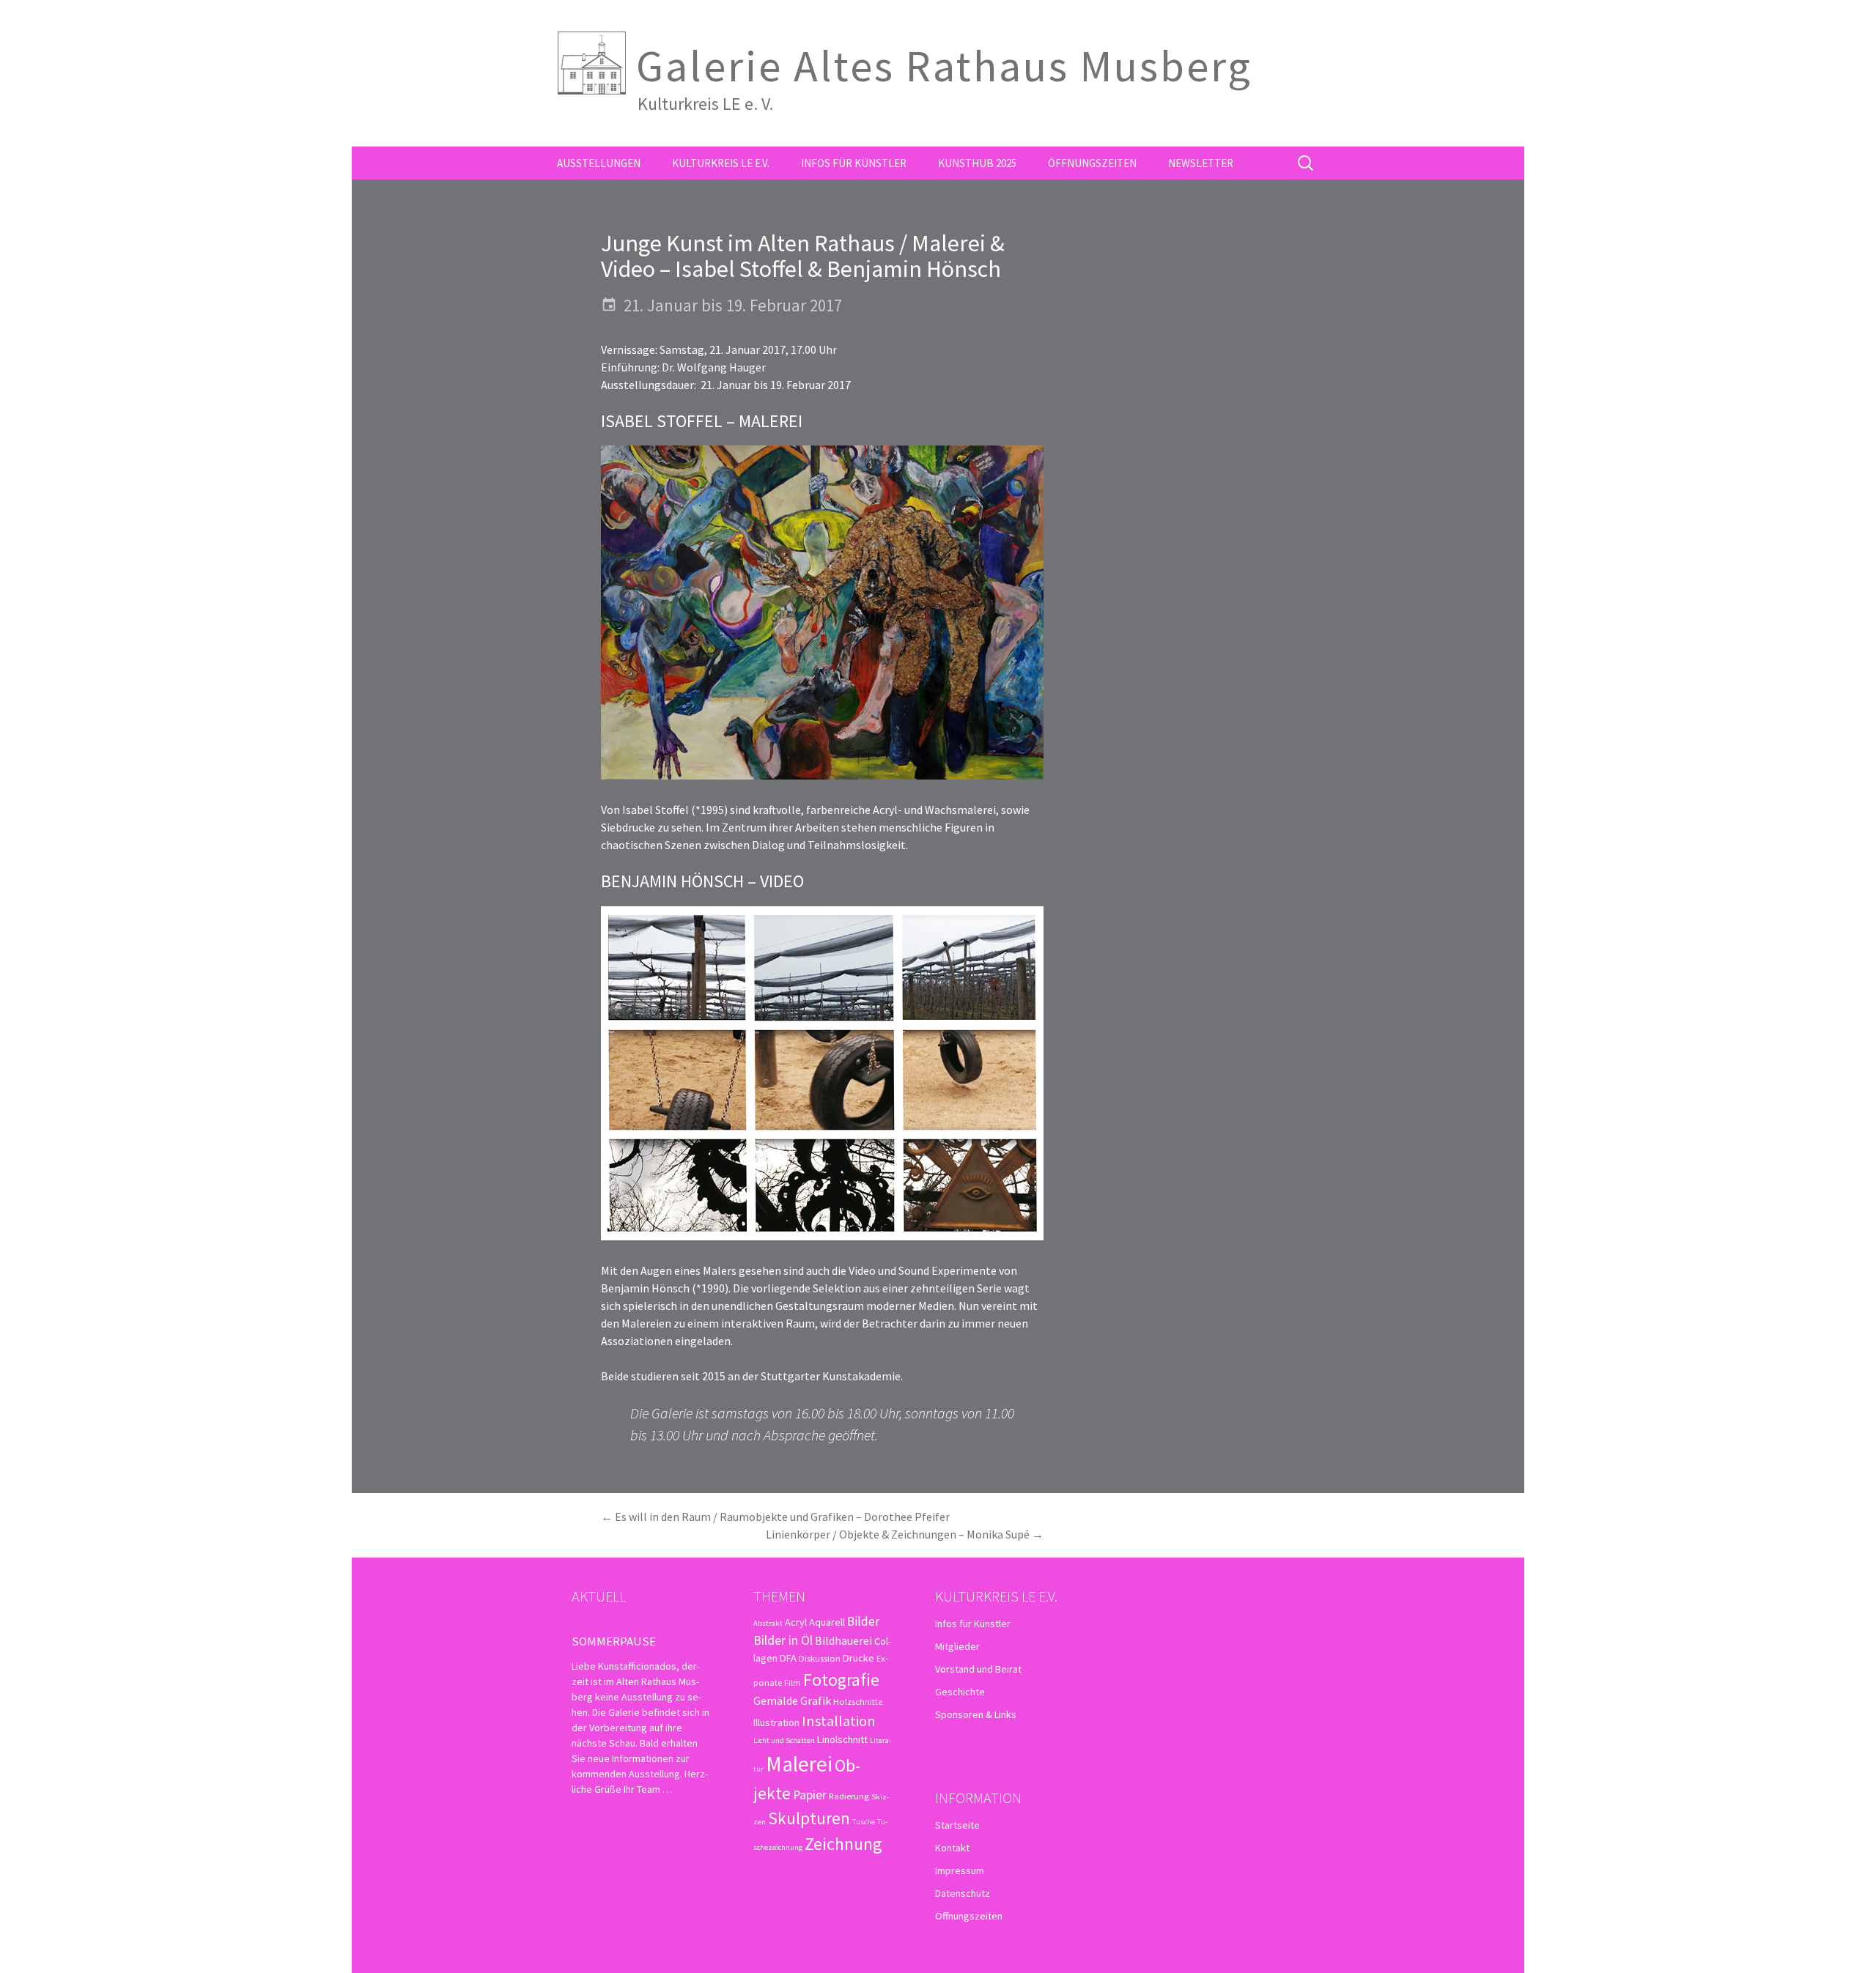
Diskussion (820, 1658)
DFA (788, 1658)
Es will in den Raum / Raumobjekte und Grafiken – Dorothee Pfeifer (775, 1517)
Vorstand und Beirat (978, 1669)
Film (793, 1682)
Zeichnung (843, 1844)
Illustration (776, 1722)
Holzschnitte (858, 1701)
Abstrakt (768, 1623)
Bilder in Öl (783, 1640)
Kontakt (952, 1848)
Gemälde (776, 1700)
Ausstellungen (599, 163)
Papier (810, 1795)
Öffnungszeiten (1092, 163)
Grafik (816, 1700)
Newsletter (1201, 163)
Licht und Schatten (784, 1740)
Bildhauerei (843, 1640)
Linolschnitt (842, 1739)
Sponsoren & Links (976, 1714)
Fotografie (841, 1680)
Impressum (960, 1870)
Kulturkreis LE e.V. (721, 163)
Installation (839, 1721)
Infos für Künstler (854, 163)
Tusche (864, 1822)
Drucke (858, 1658)
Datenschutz (963, 1893)
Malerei (799, 1764)
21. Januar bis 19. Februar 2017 (733, 305)
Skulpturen (809, 1818)
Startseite (957, 1825)
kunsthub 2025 (977, 163)
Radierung (849, 1796)
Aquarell (827, 1622)
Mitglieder (957, 1646)
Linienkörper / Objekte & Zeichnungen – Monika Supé (905, 1534)
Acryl (796, 1622)
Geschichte (960, 1692)
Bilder (863, 1621)
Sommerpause (614, 1641)
